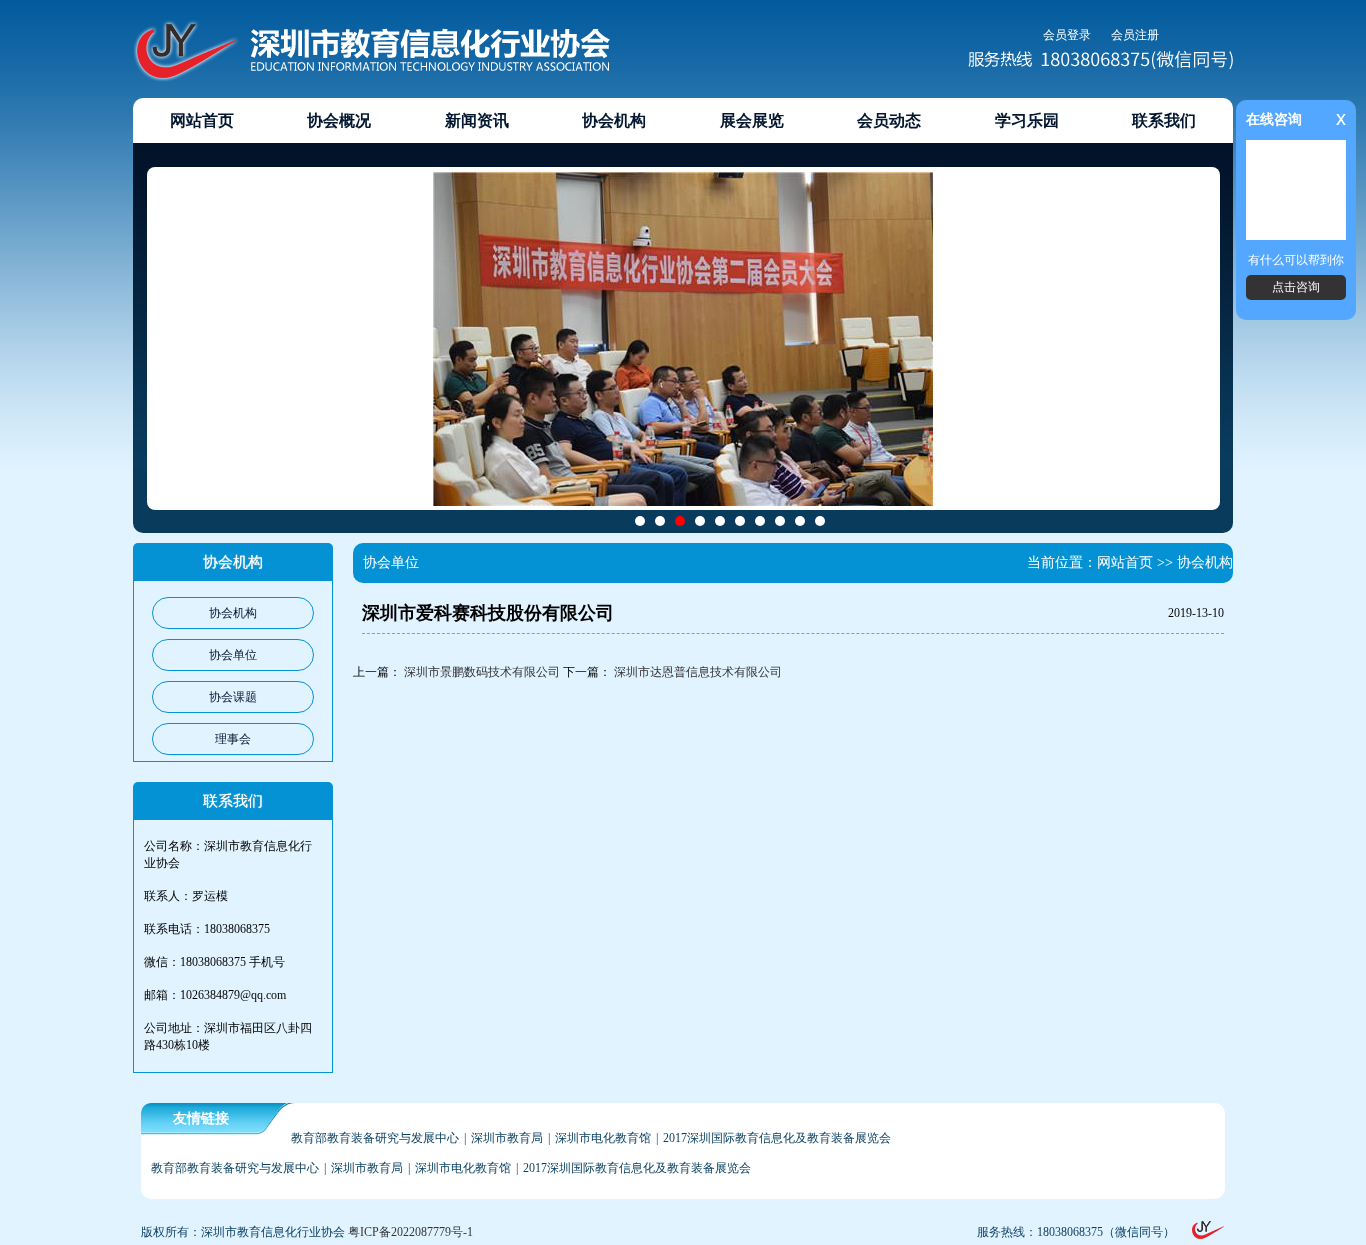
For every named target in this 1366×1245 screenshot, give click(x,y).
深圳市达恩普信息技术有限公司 (698, 672)
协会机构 (233, 613)
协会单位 (233, 655)
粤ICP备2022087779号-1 (410, 1232)
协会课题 (233, 697)
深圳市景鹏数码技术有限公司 (482, 672)
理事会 (233, 739)
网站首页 (1125, 562)
